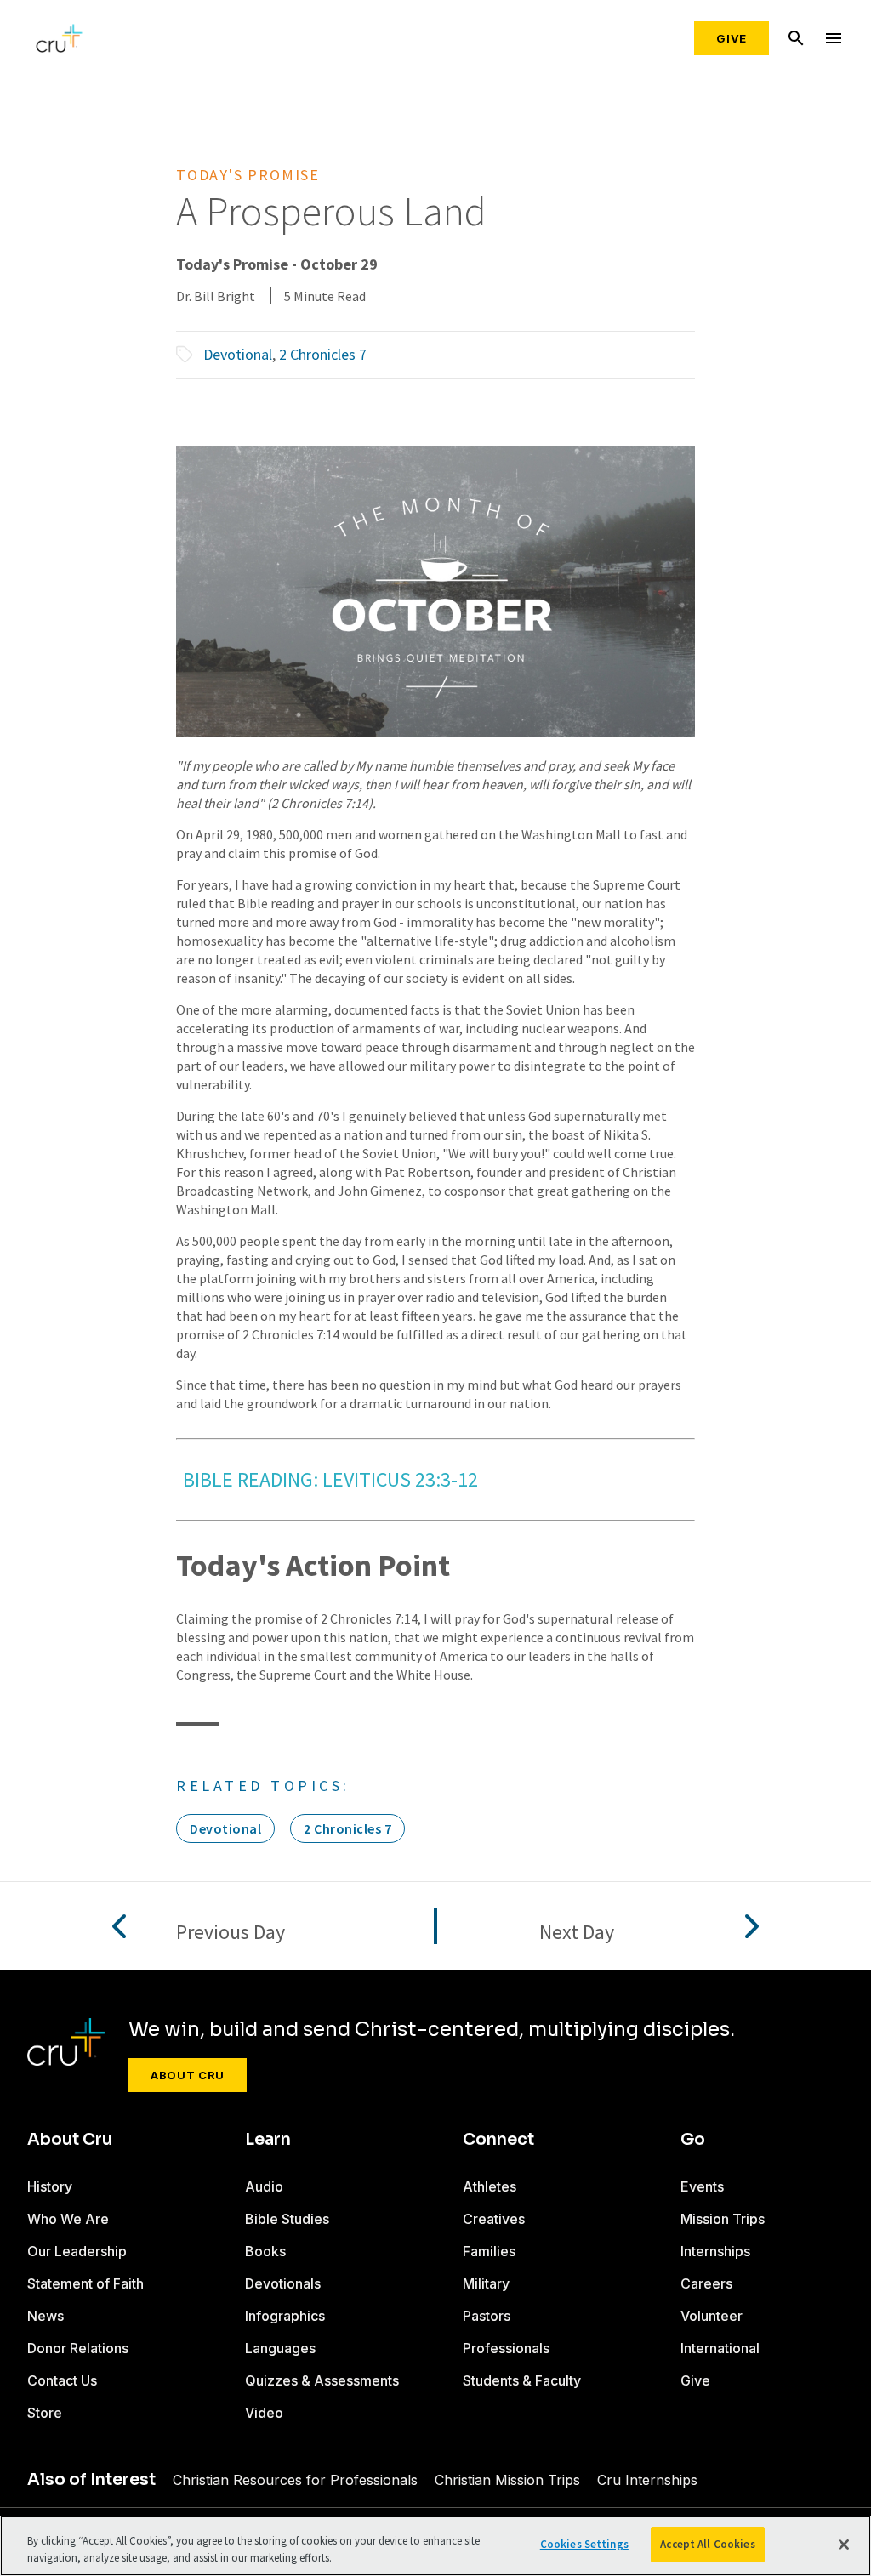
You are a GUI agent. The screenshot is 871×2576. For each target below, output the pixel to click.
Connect (498, 2140)
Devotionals (283, 2283)
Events (702, 2186)
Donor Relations (78, 2348)
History (50, 2186)
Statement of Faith (85, 2283)
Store (45, 2413)
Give (732, 38)
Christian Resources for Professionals (295, 2480)
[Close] (844, 2545)
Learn (268, 2140)
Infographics (285, 2316)
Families (489, 2251)
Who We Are (68, 2219)
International (720, 2348)
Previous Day (231, 1933)
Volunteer (712, 2316)
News (46, 2316)
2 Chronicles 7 (323, 354)
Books (265, 2251)
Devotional (238, 354)
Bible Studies (287, 2219)
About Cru (188, 2075)
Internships (715, 2251)
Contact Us (62, 2380)
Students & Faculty (522, 2380)
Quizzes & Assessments (322, 2380)
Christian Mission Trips (507, 2480)
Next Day (577, 1933)
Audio (264, 2186)
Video (264, 2413)
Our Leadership (77, 2251)
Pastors (487, 2316)
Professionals (506, 2348)
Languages (280, 2348)
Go (693, 2140)
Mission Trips (723, 2219)
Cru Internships (647, 2480)
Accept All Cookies (707, 2544)
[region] (435, 2546)
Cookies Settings (584, 2544)
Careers (706, 2283)
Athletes (490, 2186)
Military (486, 2283)
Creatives (494, 2219)
